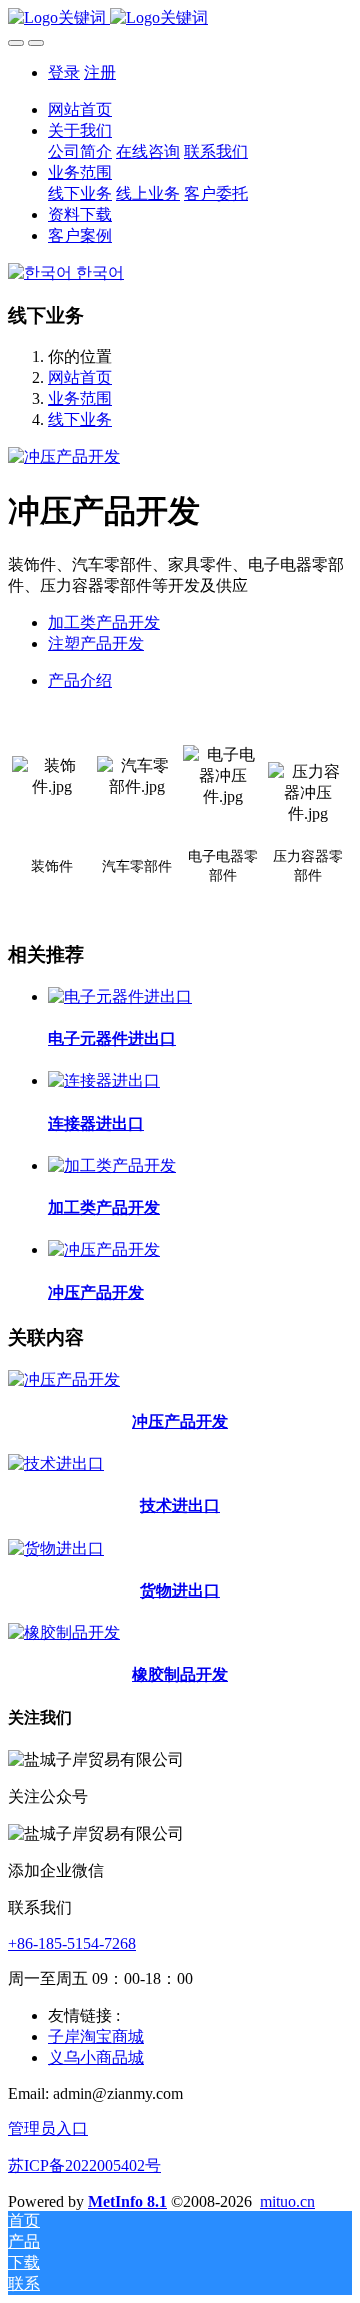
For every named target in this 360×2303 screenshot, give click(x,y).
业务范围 (80, 398)
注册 (100, 72)
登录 (64, 72)
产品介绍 (80, 680)
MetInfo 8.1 (127, 2201)
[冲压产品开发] (104, 1249)
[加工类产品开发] (112, 1165)
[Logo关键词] (180, 18)
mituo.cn (287, 2201)
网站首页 (80, 109)
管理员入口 (48, 2128)
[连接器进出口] (104, 1080)
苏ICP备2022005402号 (84, 2165)
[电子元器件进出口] (120, 996)
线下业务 (80, 419)
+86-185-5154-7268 (72, 1943)
